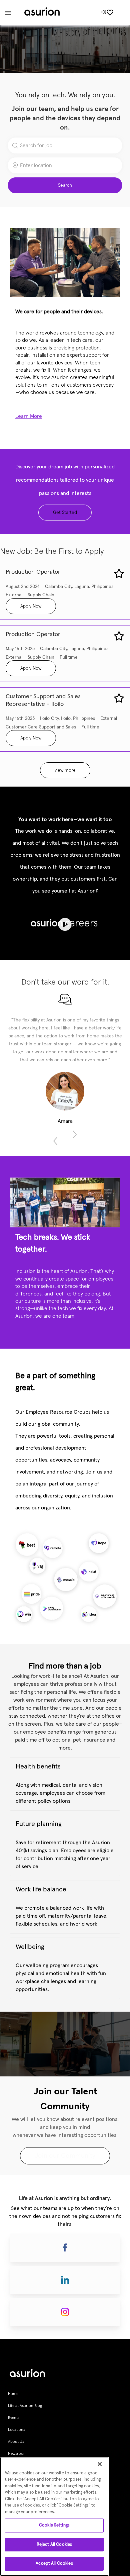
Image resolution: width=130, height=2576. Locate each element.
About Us (16, 2442)
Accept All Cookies (54, 2564)
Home (13, 2394)
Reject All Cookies (54, 2545)
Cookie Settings (54, 2525)
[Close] (100, 2464)
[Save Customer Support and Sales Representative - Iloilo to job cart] (119, 698)
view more (65, 770)
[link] (65, 2156)
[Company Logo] (42, 13)
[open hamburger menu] (8, 13)
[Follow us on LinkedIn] (65, 2280)
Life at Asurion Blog (25, 2406)
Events (14, 2418)
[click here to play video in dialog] (65, 924)
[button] (65, 185)
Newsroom (17, 2454)
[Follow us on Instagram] (65, 2312)
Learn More (29, 416)
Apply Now (31, 606)
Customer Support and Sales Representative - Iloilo (43, 700)
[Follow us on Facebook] (65, 2248)
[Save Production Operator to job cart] (119, 574)
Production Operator (33, 572)
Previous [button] (55, 1141)
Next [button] (75, 1134)
